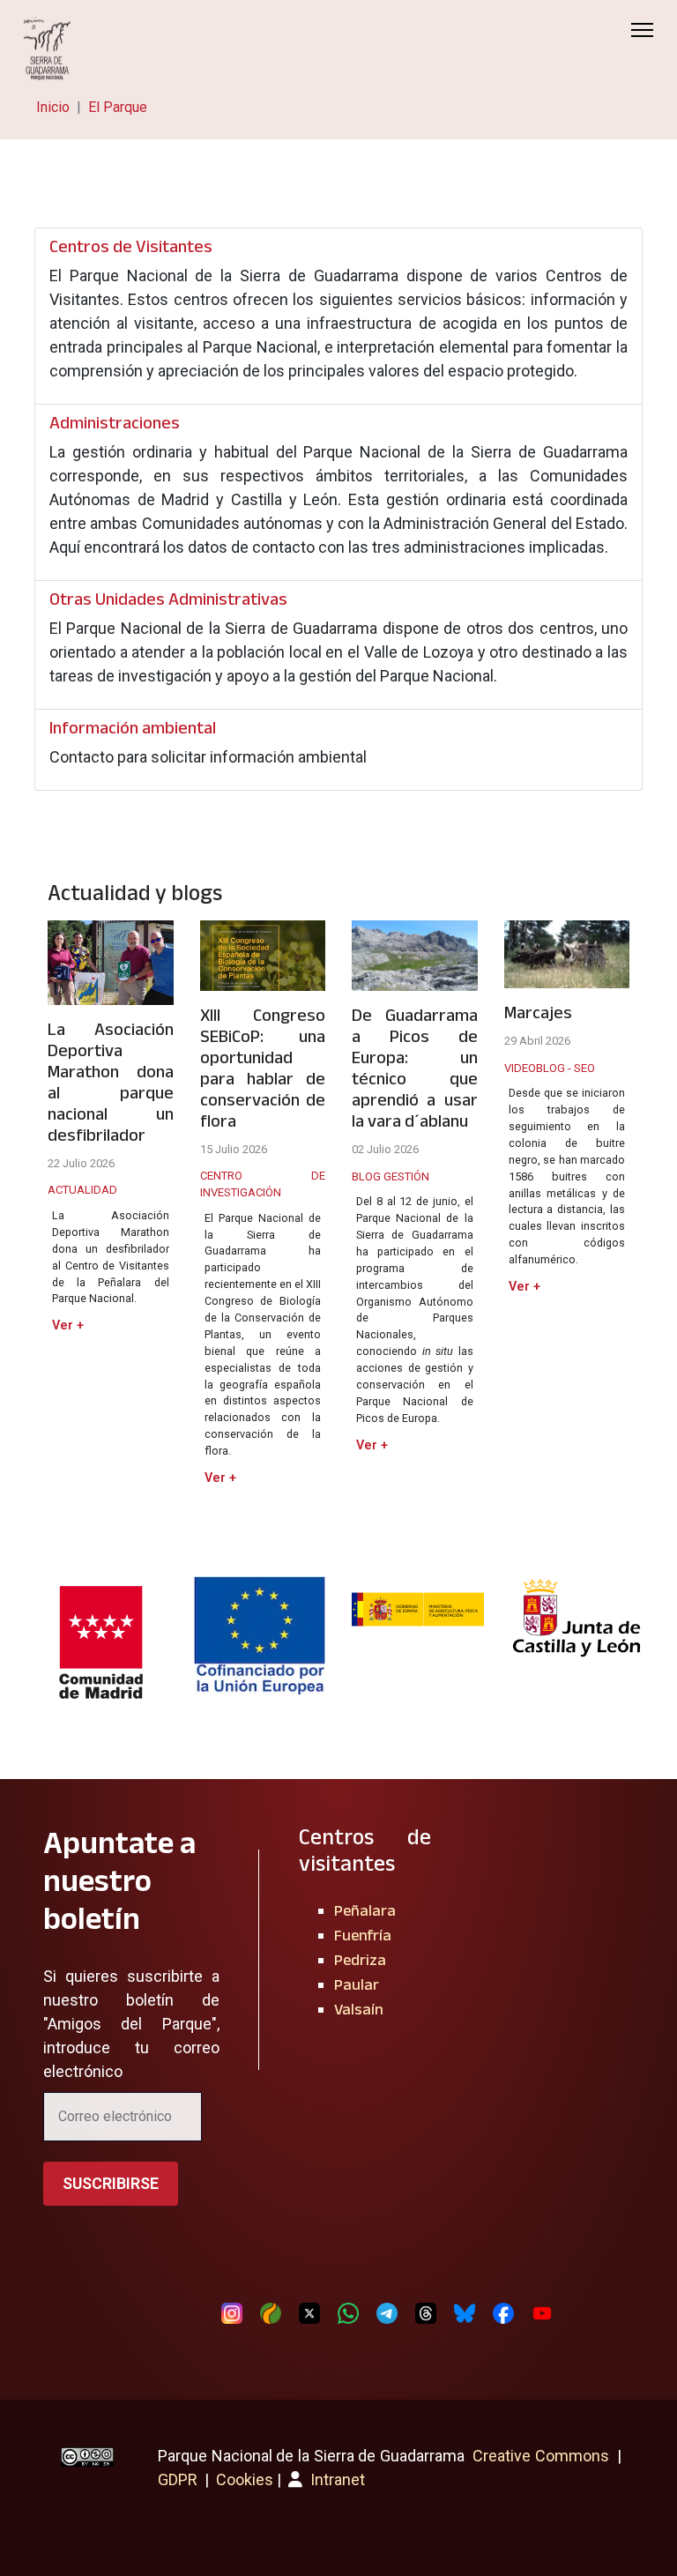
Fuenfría (363, 1935)
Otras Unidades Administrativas (168, 599)
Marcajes (538, 1012)
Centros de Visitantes (131, 246)
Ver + (68, 1325)
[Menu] (642, 30)
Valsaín (359, 2009)
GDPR (178, 2479)
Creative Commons (541, 2456)
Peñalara (365, 1910)
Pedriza (360, 1960)
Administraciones (115, 422)
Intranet (336, 2479)
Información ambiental (133, 727)
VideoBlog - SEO (550, 1068)
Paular (357, 1984)
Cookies (245, 2479)
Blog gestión (391, 1176)
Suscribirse (111, 2183)
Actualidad (82, 1190)
